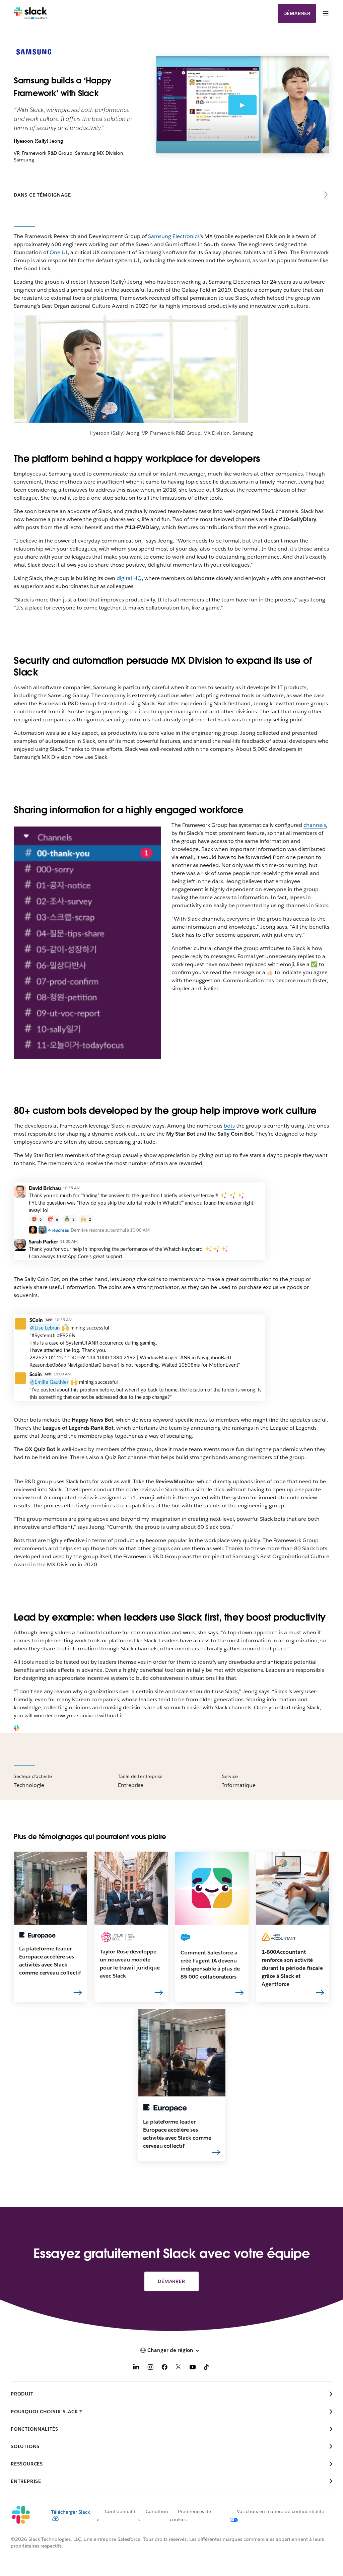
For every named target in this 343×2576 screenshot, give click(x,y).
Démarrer (297, 13)
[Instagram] (150, 2368)
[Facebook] (164, 2368)
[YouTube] (193, 2368)
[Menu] (325, 13)
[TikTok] (207, 2368)
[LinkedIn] (136, 2368)
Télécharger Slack (71, 2512)
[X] (179, 2368)
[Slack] (31, 13)
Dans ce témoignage (42, 195)
